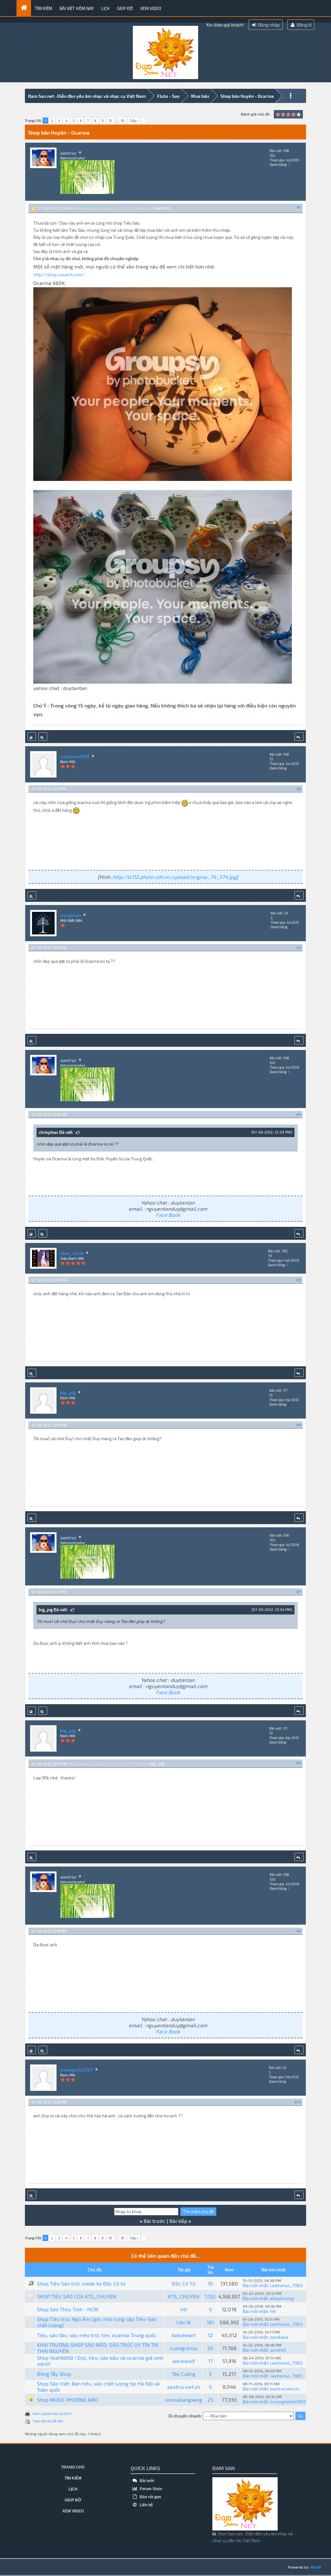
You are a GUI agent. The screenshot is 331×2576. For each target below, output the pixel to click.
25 (210, 2400)
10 (110, 121)
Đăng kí (304, 25)
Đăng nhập (268, 25)
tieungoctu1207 (76, 2070)
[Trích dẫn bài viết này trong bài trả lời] (299, 737)
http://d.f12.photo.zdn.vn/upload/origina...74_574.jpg (174, 877)
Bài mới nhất (255, 2285)
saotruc (163, 208)
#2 (299, 789)
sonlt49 (278, 2350)
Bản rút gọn (150, 2497)
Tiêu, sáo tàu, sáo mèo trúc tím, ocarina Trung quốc (97, 2335)
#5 (299, 1280)
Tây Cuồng (184, 2374)
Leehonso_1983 (286, 2285)
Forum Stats (150, 2489)
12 (210, 2335)
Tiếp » (134, 121)
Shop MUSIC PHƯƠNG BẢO (67, 2400)
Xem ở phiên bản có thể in (52, 2413)
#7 (299, 1592)
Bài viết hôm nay (77, 8)
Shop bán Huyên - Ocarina (247, 96)
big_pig (68, 1393)
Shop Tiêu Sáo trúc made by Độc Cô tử (81, 2283)
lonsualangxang (184, 2400)
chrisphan (70, 915)
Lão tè (184, 2322)
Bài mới (146, 2481)
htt (184, 2309)
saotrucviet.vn (184, 2387)
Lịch (105, 8)
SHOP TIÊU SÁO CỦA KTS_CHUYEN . (78, 2296)
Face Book (168, 1215)
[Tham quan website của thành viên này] (32, 737)
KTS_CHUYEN (184, 2296)
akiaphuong (282, 2298)
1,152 (210, 2296)
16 (123, 121)
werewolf (184, 2361)
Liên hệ (146, 2505)
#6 (299, 1425)
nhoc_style (72, 1253)
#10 (298, 2102)
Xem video (151, 8)
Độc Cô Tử (184, 2283)
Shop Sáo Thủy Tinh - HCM (68, 2309)
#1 (299, 207)
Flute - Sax (168, 96)
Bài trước (155, 2221)
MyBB (316, 2567)
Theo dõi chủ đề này (48, 2421)
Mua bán (200, 96)
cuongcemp (184, 2348)
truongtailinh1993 (288, 2402)
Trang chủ (73, 2467)
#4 (299, 1114)
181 (210, 2322)
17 (210, 2361)
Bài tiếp (178, 2221)
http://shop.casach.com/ (59, 275)
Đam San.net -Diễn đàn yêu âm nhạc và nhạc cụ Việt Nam (87, 96)
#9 (299, 1931)
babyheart (184, 2335)
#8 (299, 1763)
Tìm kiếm (43, 8)
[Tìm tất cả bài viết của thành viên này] (43, 737)
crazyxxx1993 (75, 756)
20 (210, 2348)
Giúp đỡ (125, 8)
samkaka (279, 2337)
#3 (299, 947)
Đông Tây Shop (54, 2374)
